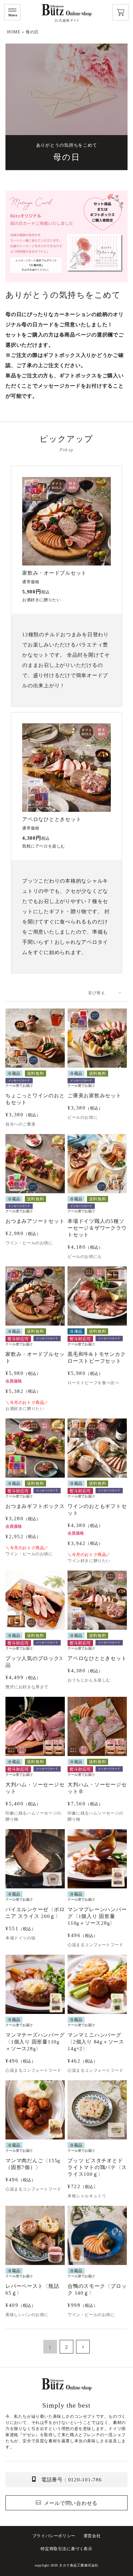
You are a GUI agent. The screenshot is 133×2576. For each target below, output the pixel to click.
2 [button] (67, 2347)
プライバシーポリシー (54, 2536)
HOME (14, 32)
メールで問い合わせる (71, 2503)
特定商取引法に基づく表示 (66, 2549)
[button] (83, 2347)
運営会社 (92, 2536)
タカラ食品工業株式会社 (79, 2565)
